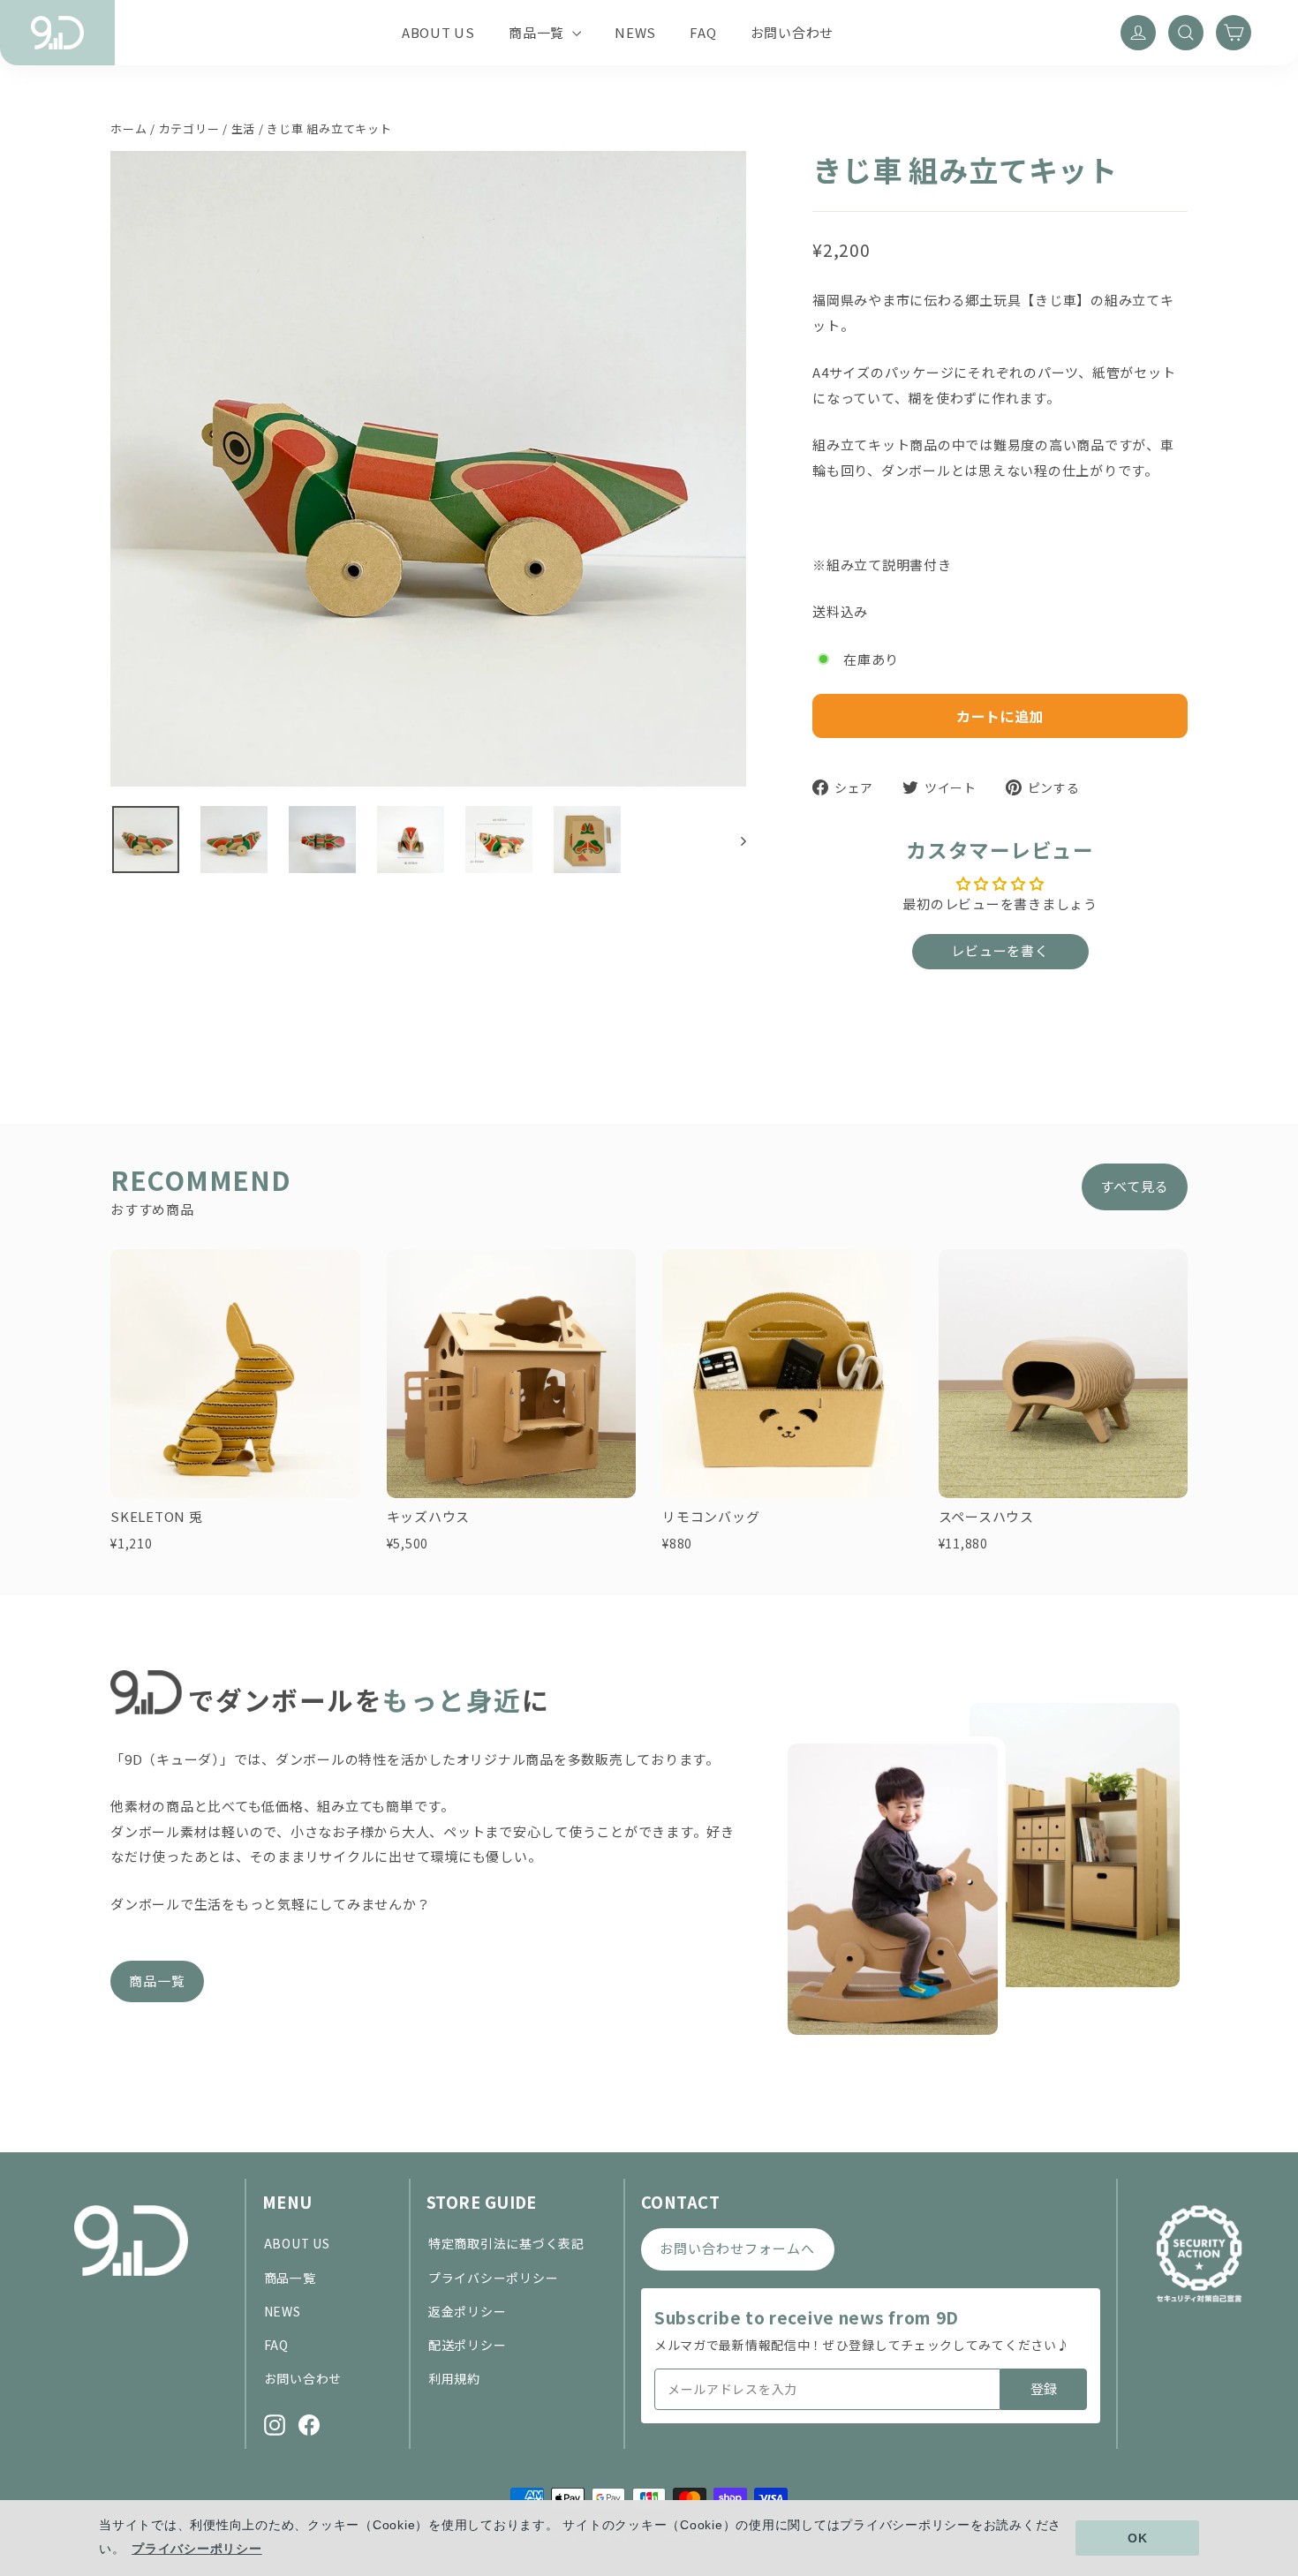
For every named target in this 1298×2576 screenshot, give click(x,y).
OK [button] (1138, 2538)
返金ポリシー (468, 2311)
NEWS (635, 32)
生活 (244, 128)
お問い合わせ (792, 32)
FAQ (703, 32)
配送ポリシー (468, 2345)
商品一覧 (538, 32)
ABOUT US (438, 32)
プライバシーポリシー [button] (197, 2549)
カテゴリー (189, 128)
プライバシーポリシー (494, 2278)
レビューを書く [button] (1000, 950)
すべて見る (1135, 1186)
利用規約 (454, 2378)
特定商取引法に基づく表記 (506, 2243)
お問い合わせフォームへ (738, 2248)
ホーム (128, 128)
